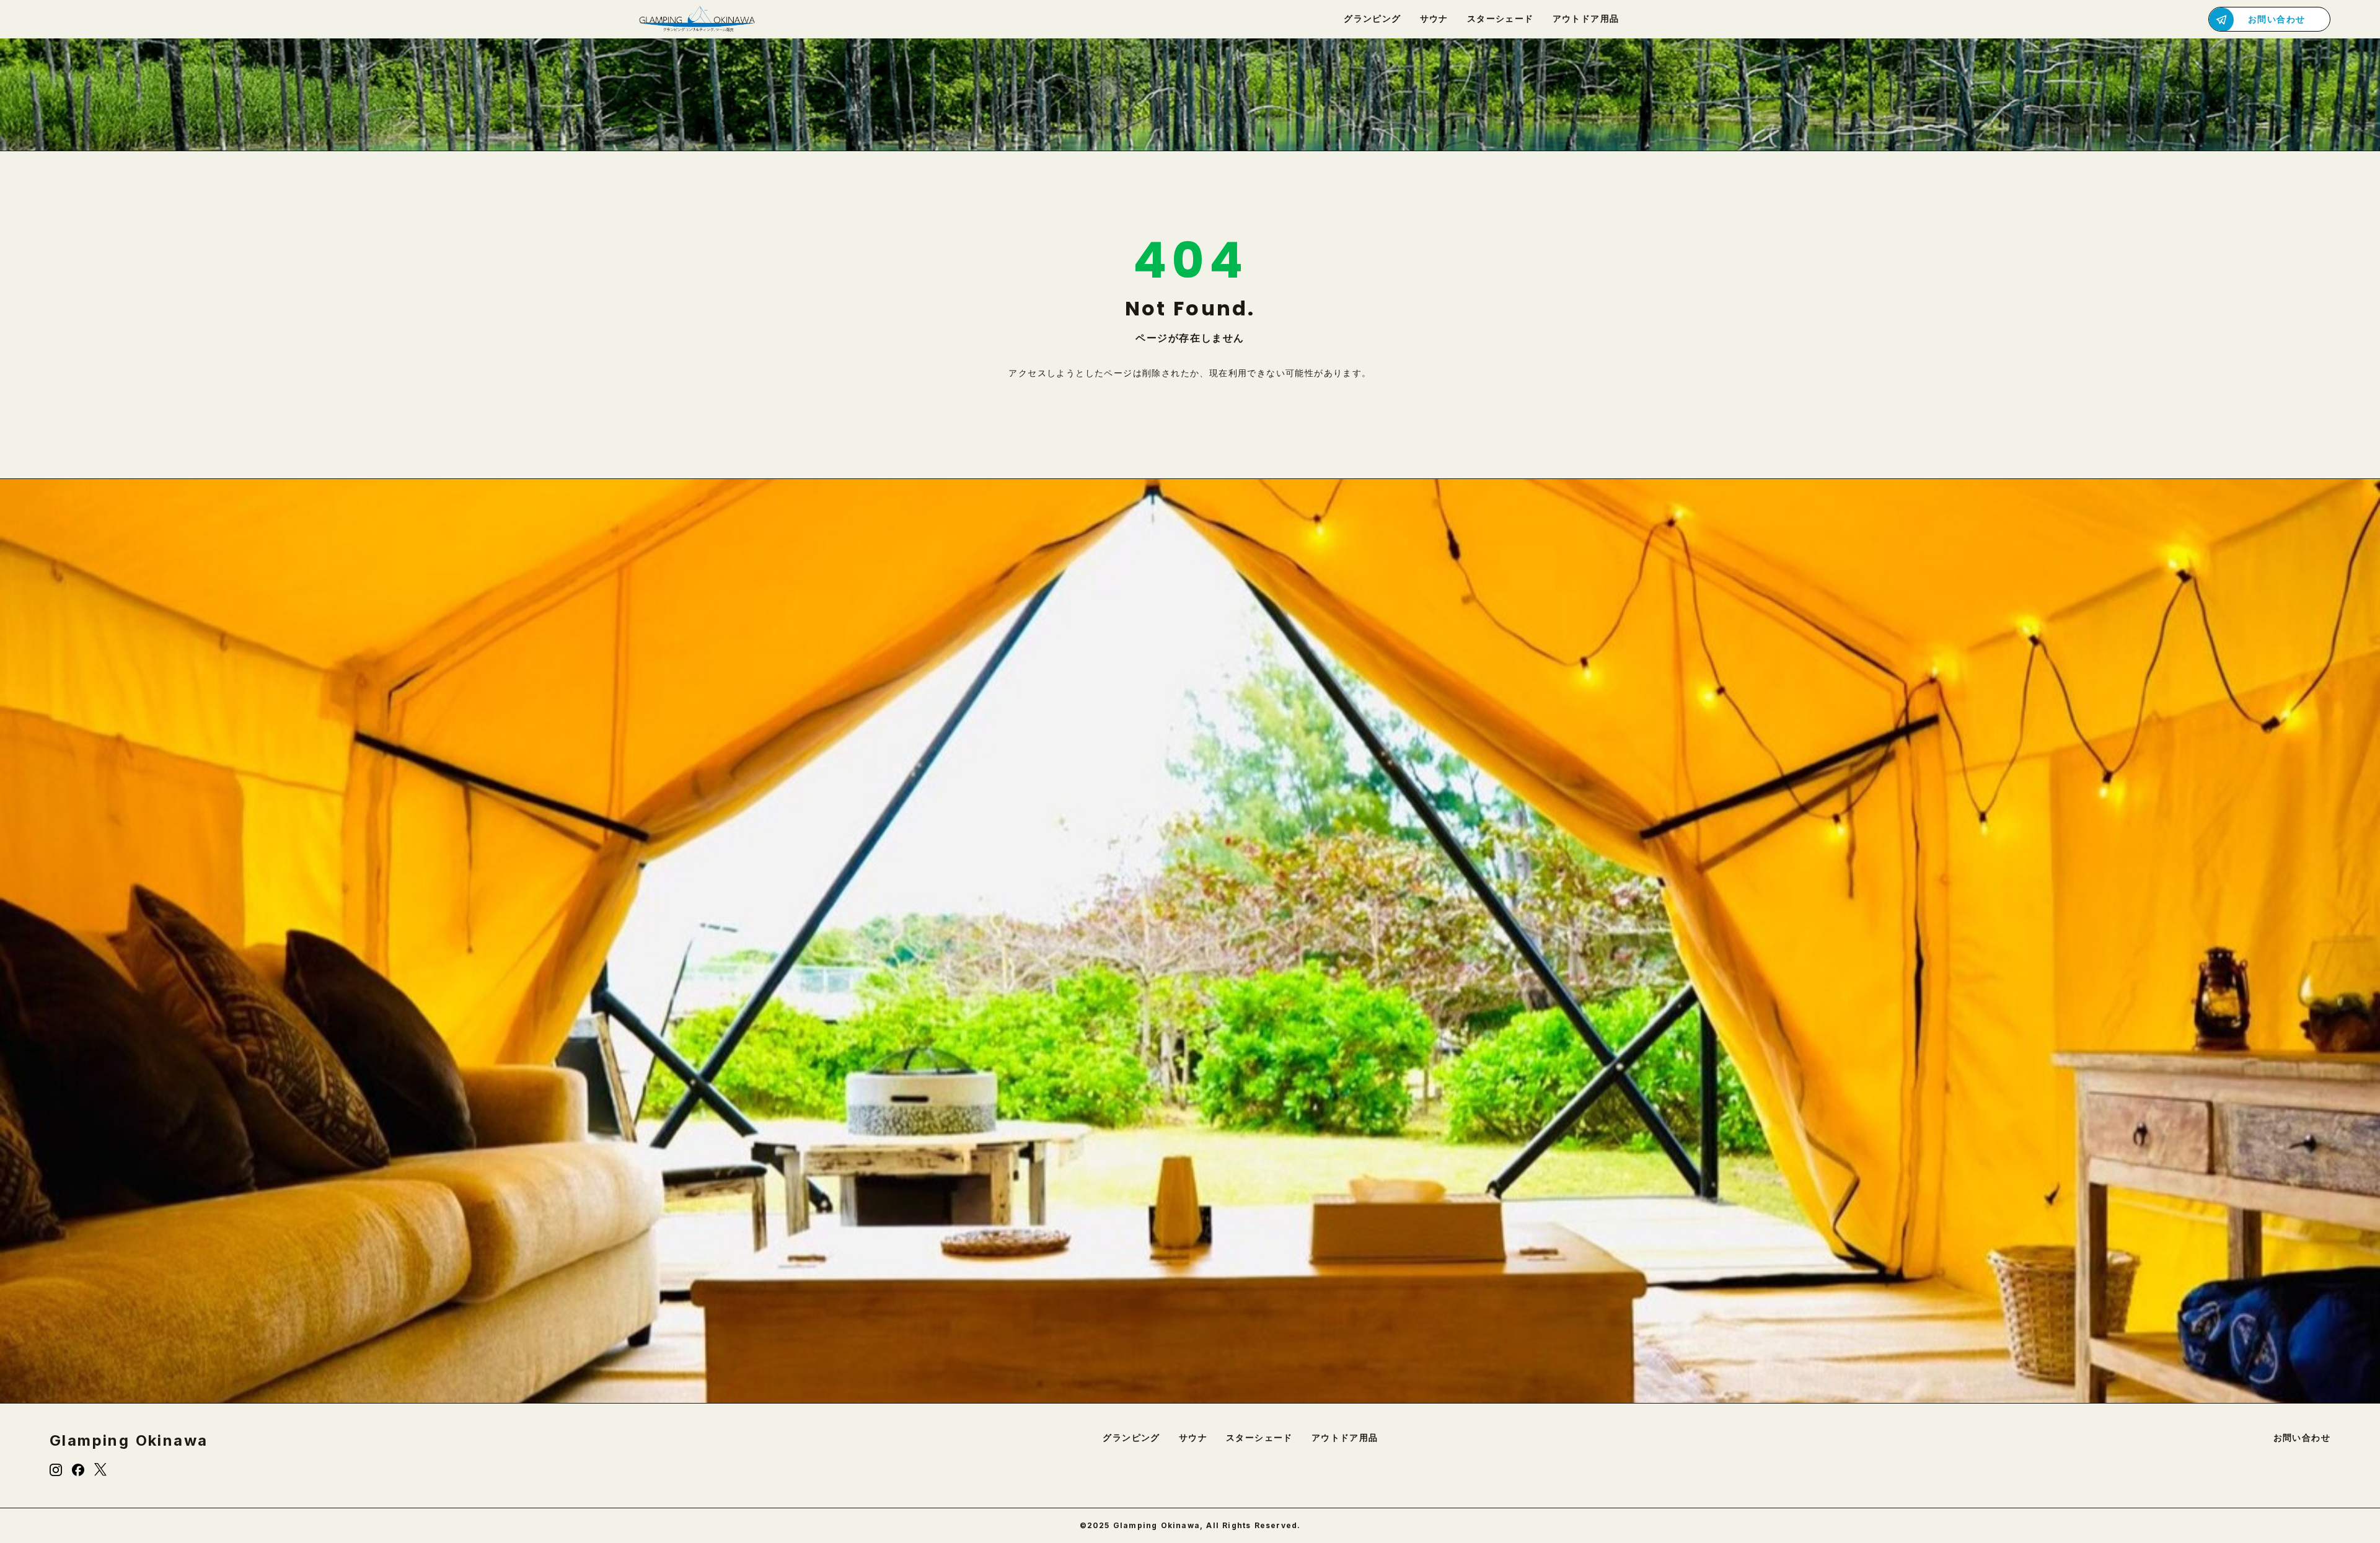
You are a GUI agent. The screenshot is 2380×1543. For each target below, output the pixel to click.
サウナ (1193, 1438)
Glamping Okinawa (129, 1441)
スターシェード (1259, 1438)
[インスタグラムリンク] (56, 1470)
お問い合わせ (2302, 1438)
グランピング (1131, 1438)
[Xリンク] (100, 1470)
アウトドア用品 (1345, 1438)
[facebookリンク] (78, 1470)
